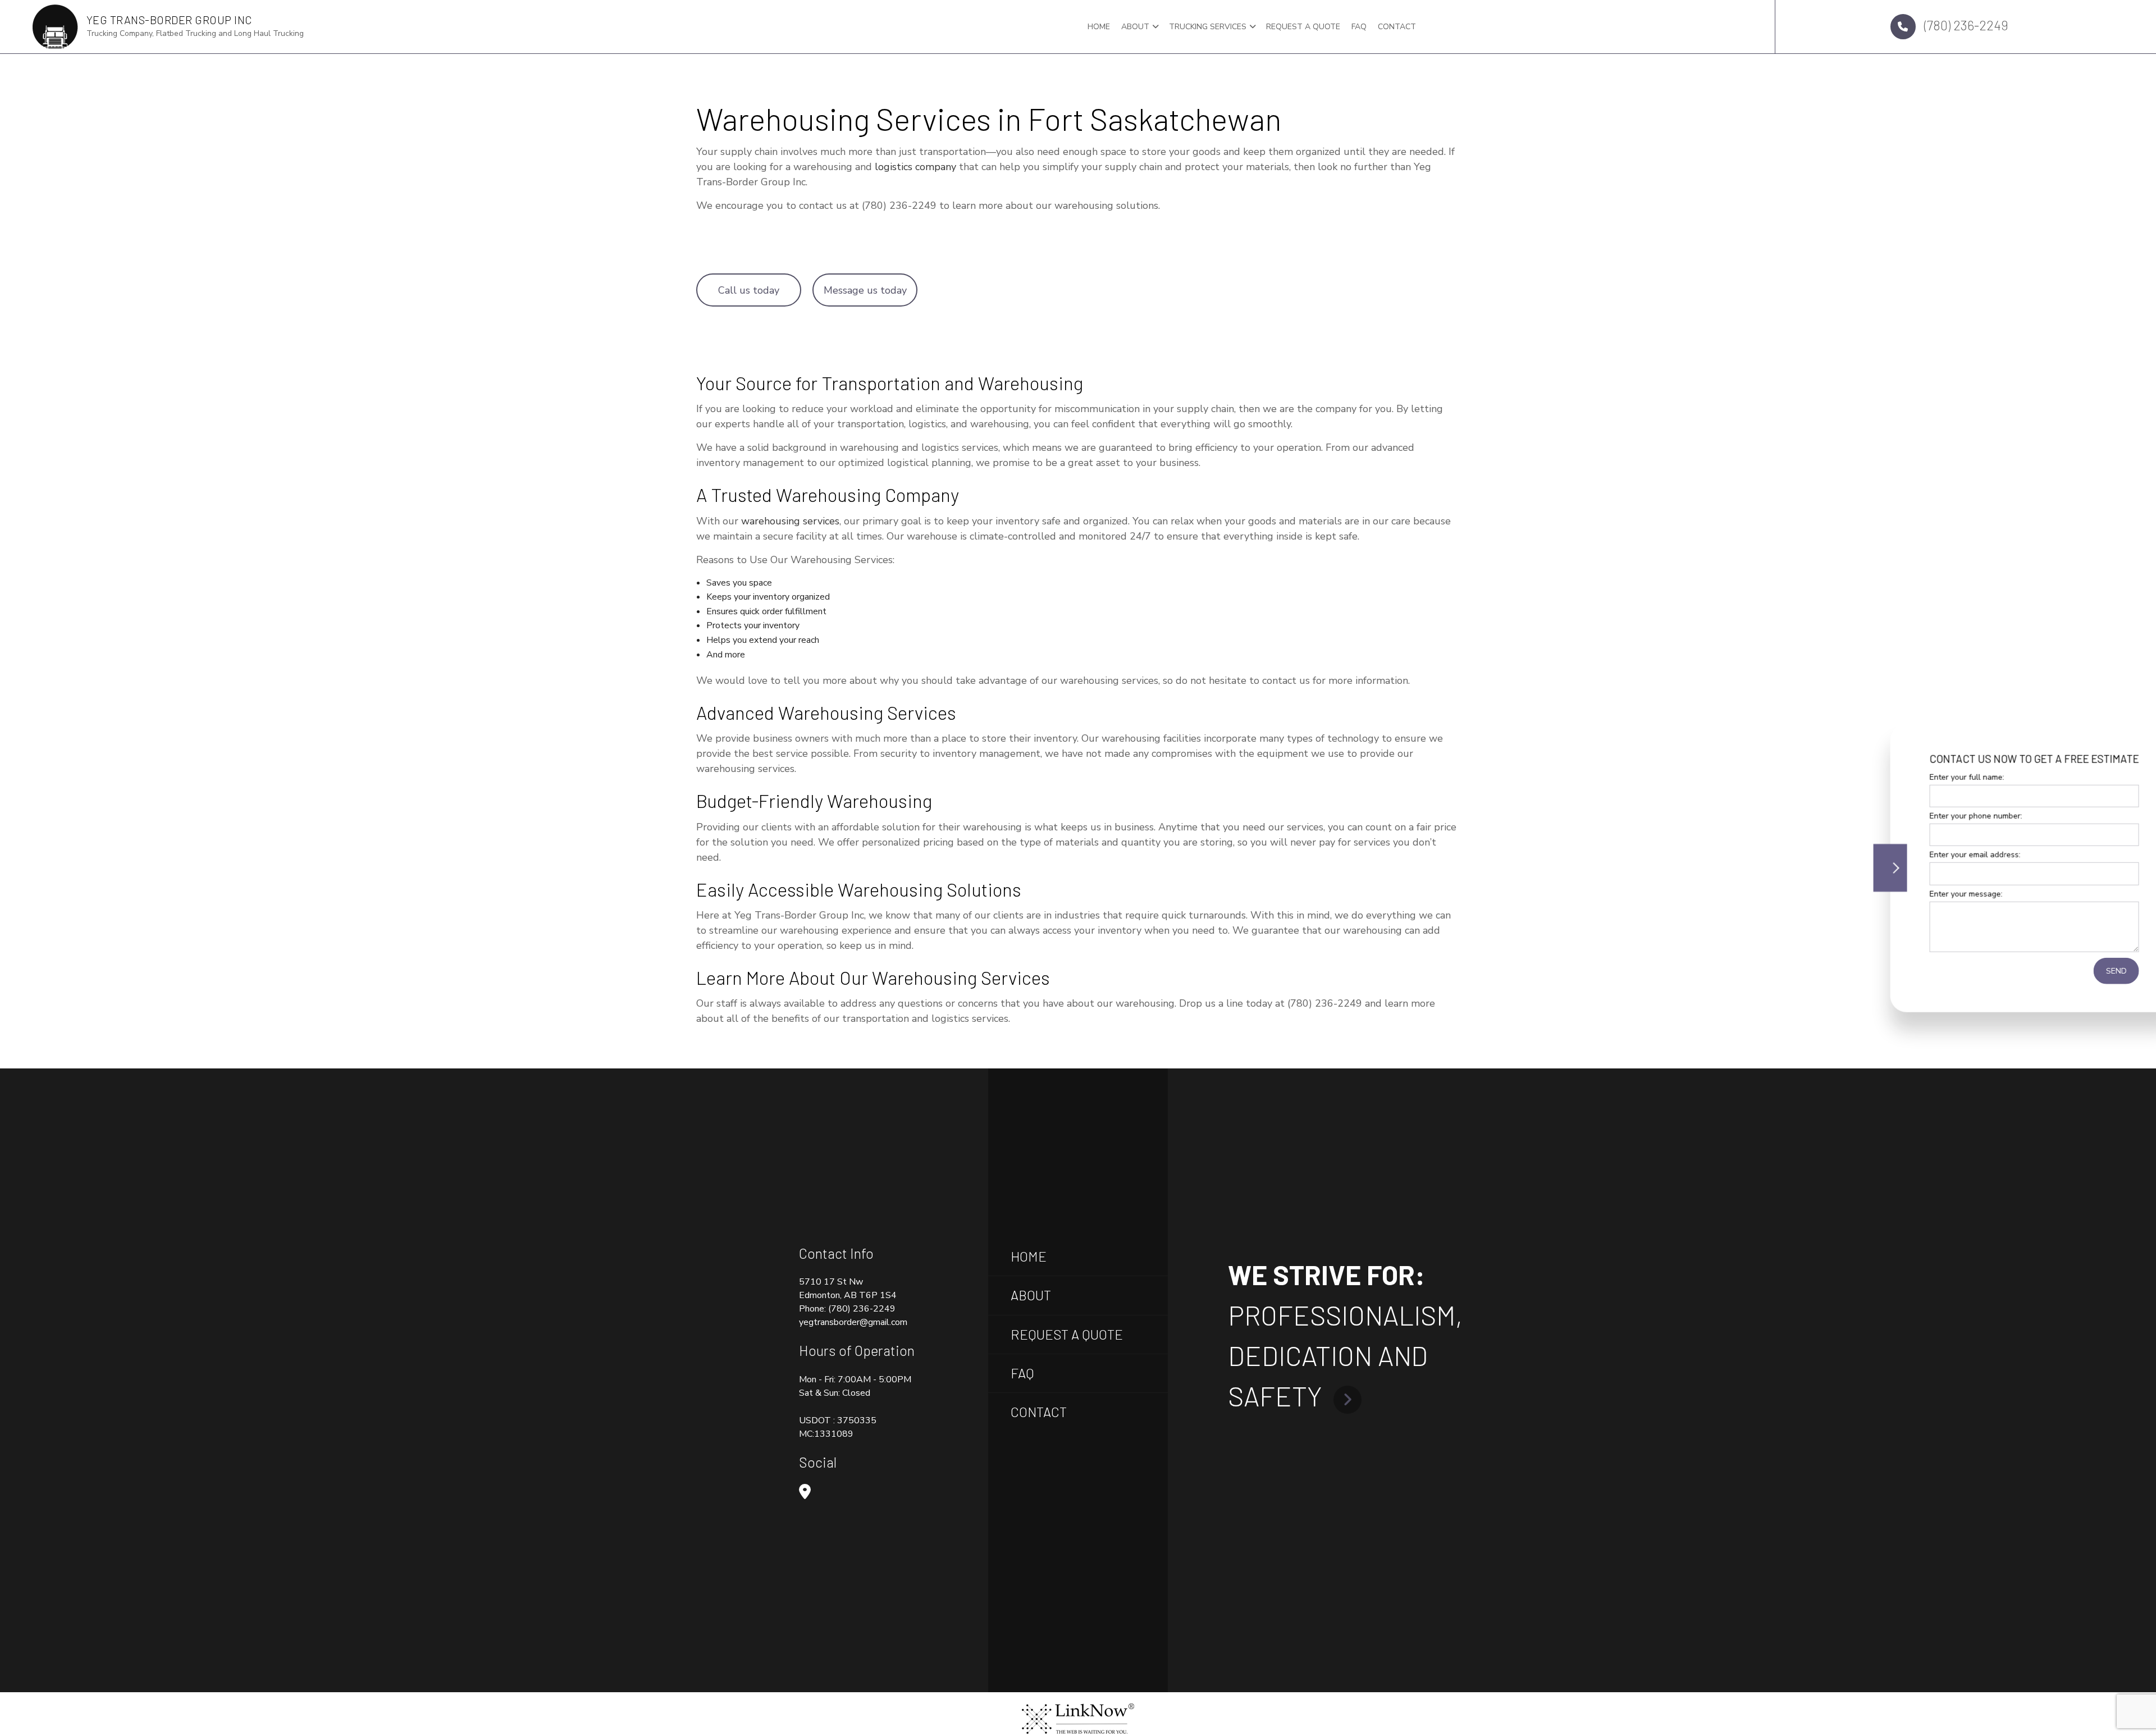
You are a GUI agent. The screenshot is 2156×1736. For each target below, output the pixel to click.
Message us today (865, 290)
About (1135, 27)
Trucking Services (1208, 27)
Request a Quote (1303, 27)
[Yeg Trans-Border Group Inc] (55, 26)
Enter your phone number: (1910, 816)
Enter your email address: (1910, 855)
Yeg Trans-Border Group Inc (169, 20)
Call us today (749, 290)
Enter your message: (1901, 894)
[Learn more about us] (1347, 1396)
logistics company (915, 167)
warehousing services (790, 521)
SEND (2051, 970)
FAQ (1359, 27)
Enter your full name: (1901, 777)
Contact (1397, 27)
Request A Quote (1067, 1334)
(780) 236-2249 (1965, 25)
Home (1099, 27)
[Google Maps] (805, 1493)
